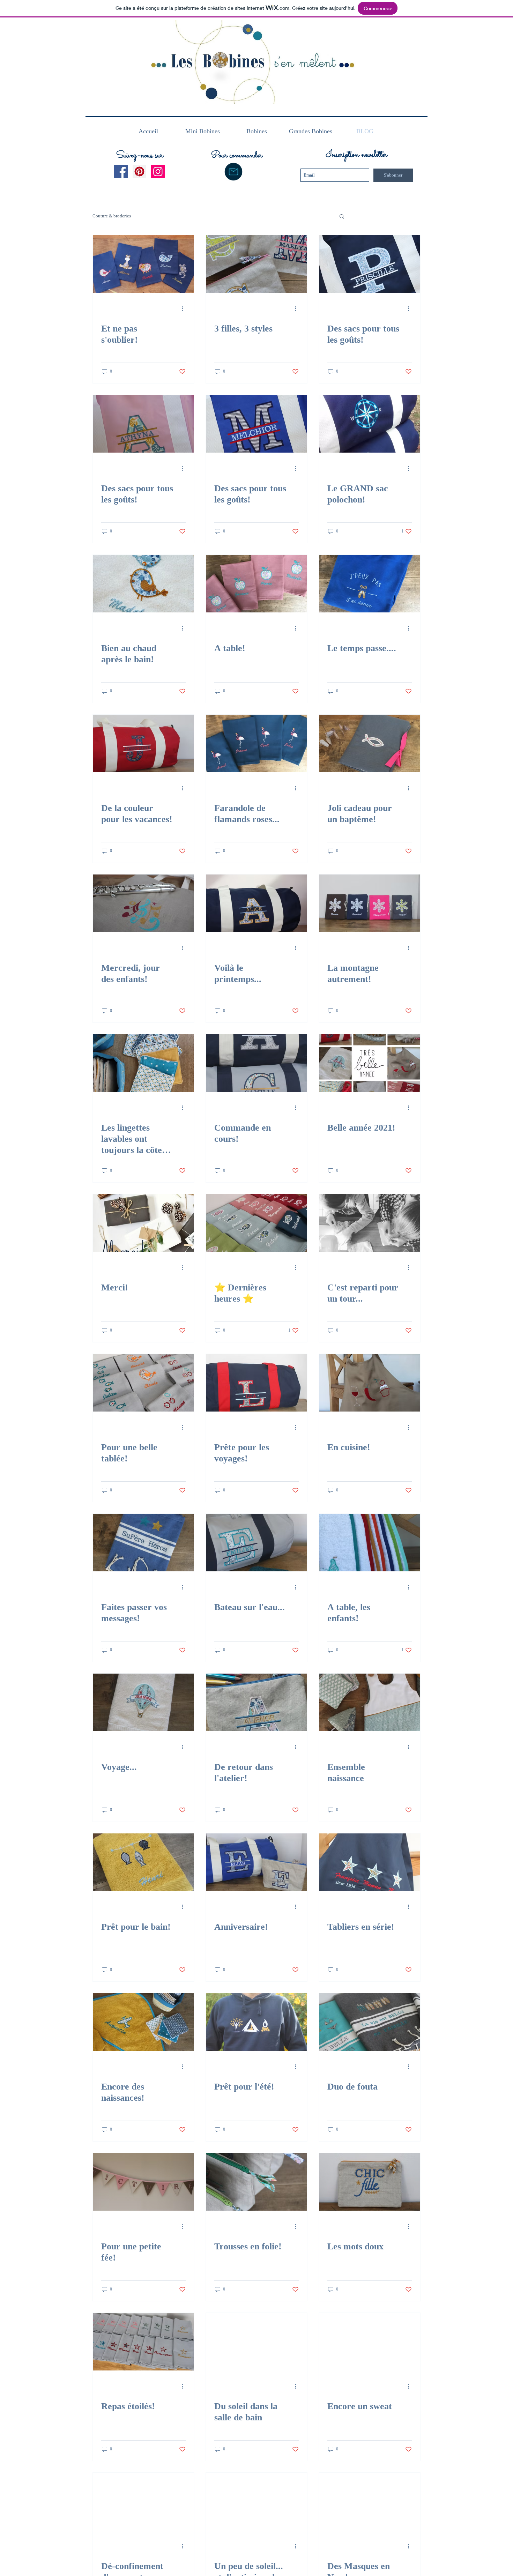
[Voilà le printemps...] (256, 903)
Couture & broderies (112, 216)
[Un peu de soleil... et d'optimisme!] (256, 2501)
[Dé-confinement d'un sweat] (143, 2501)
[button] (233, 172)
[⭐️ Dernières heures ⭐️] (256, 1223)
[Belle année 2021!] (370, 1063)
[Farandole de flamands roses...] (256, 743)
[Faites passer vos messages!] (143, 1543)
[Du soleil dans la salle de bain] (256, 2342)
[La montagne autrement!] (370, 903)
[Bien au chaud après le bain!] (143, 584)
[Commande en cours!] (256, 1063)
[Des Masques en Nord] (370, 2501)
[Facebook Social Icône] (121, 172)
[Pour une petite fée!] (143, 2182)
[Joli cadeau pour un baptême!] (370, 743)
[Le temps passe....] (370, 584)
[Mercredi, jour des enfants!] (143, 903)
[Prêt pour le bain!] (143, 1862)
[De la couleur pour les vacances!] (143, 743)
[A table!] (256, 584)
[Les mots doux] (370, 2182)
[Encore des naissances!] (143, 2022)
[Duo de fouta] (370, 2022)
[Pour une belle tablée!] (143, 1383)
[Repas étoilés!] (143, 2342)
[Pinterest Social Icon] (139, 172)
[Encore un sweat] (370, 2342)
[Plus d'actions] (185, 308)
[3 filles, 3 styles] (256, 264)
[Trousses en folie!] (256, 2182)
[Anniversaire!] (256, 1862)
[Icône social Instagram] (158, 172)
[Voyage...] (143, 1702)
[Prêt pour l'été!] (256, 2022)
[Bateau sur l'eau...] (256, 1543)
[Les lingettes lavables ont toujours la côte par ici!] (143, 1063)
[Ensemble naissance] (370, 1702)
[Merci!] (143, 1223)
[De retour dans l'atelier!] (256, 1702)
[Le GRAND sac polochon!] (370, 424)
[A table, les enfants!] (370, 1543)
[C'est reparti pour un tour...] (370, 1223)
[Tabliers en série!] (370, 1862)
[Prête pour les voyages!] (256, 1383)
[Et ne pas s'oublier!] (143, 264)
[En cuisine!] (370, 1383)
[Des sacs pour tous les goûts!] (370, 264)
